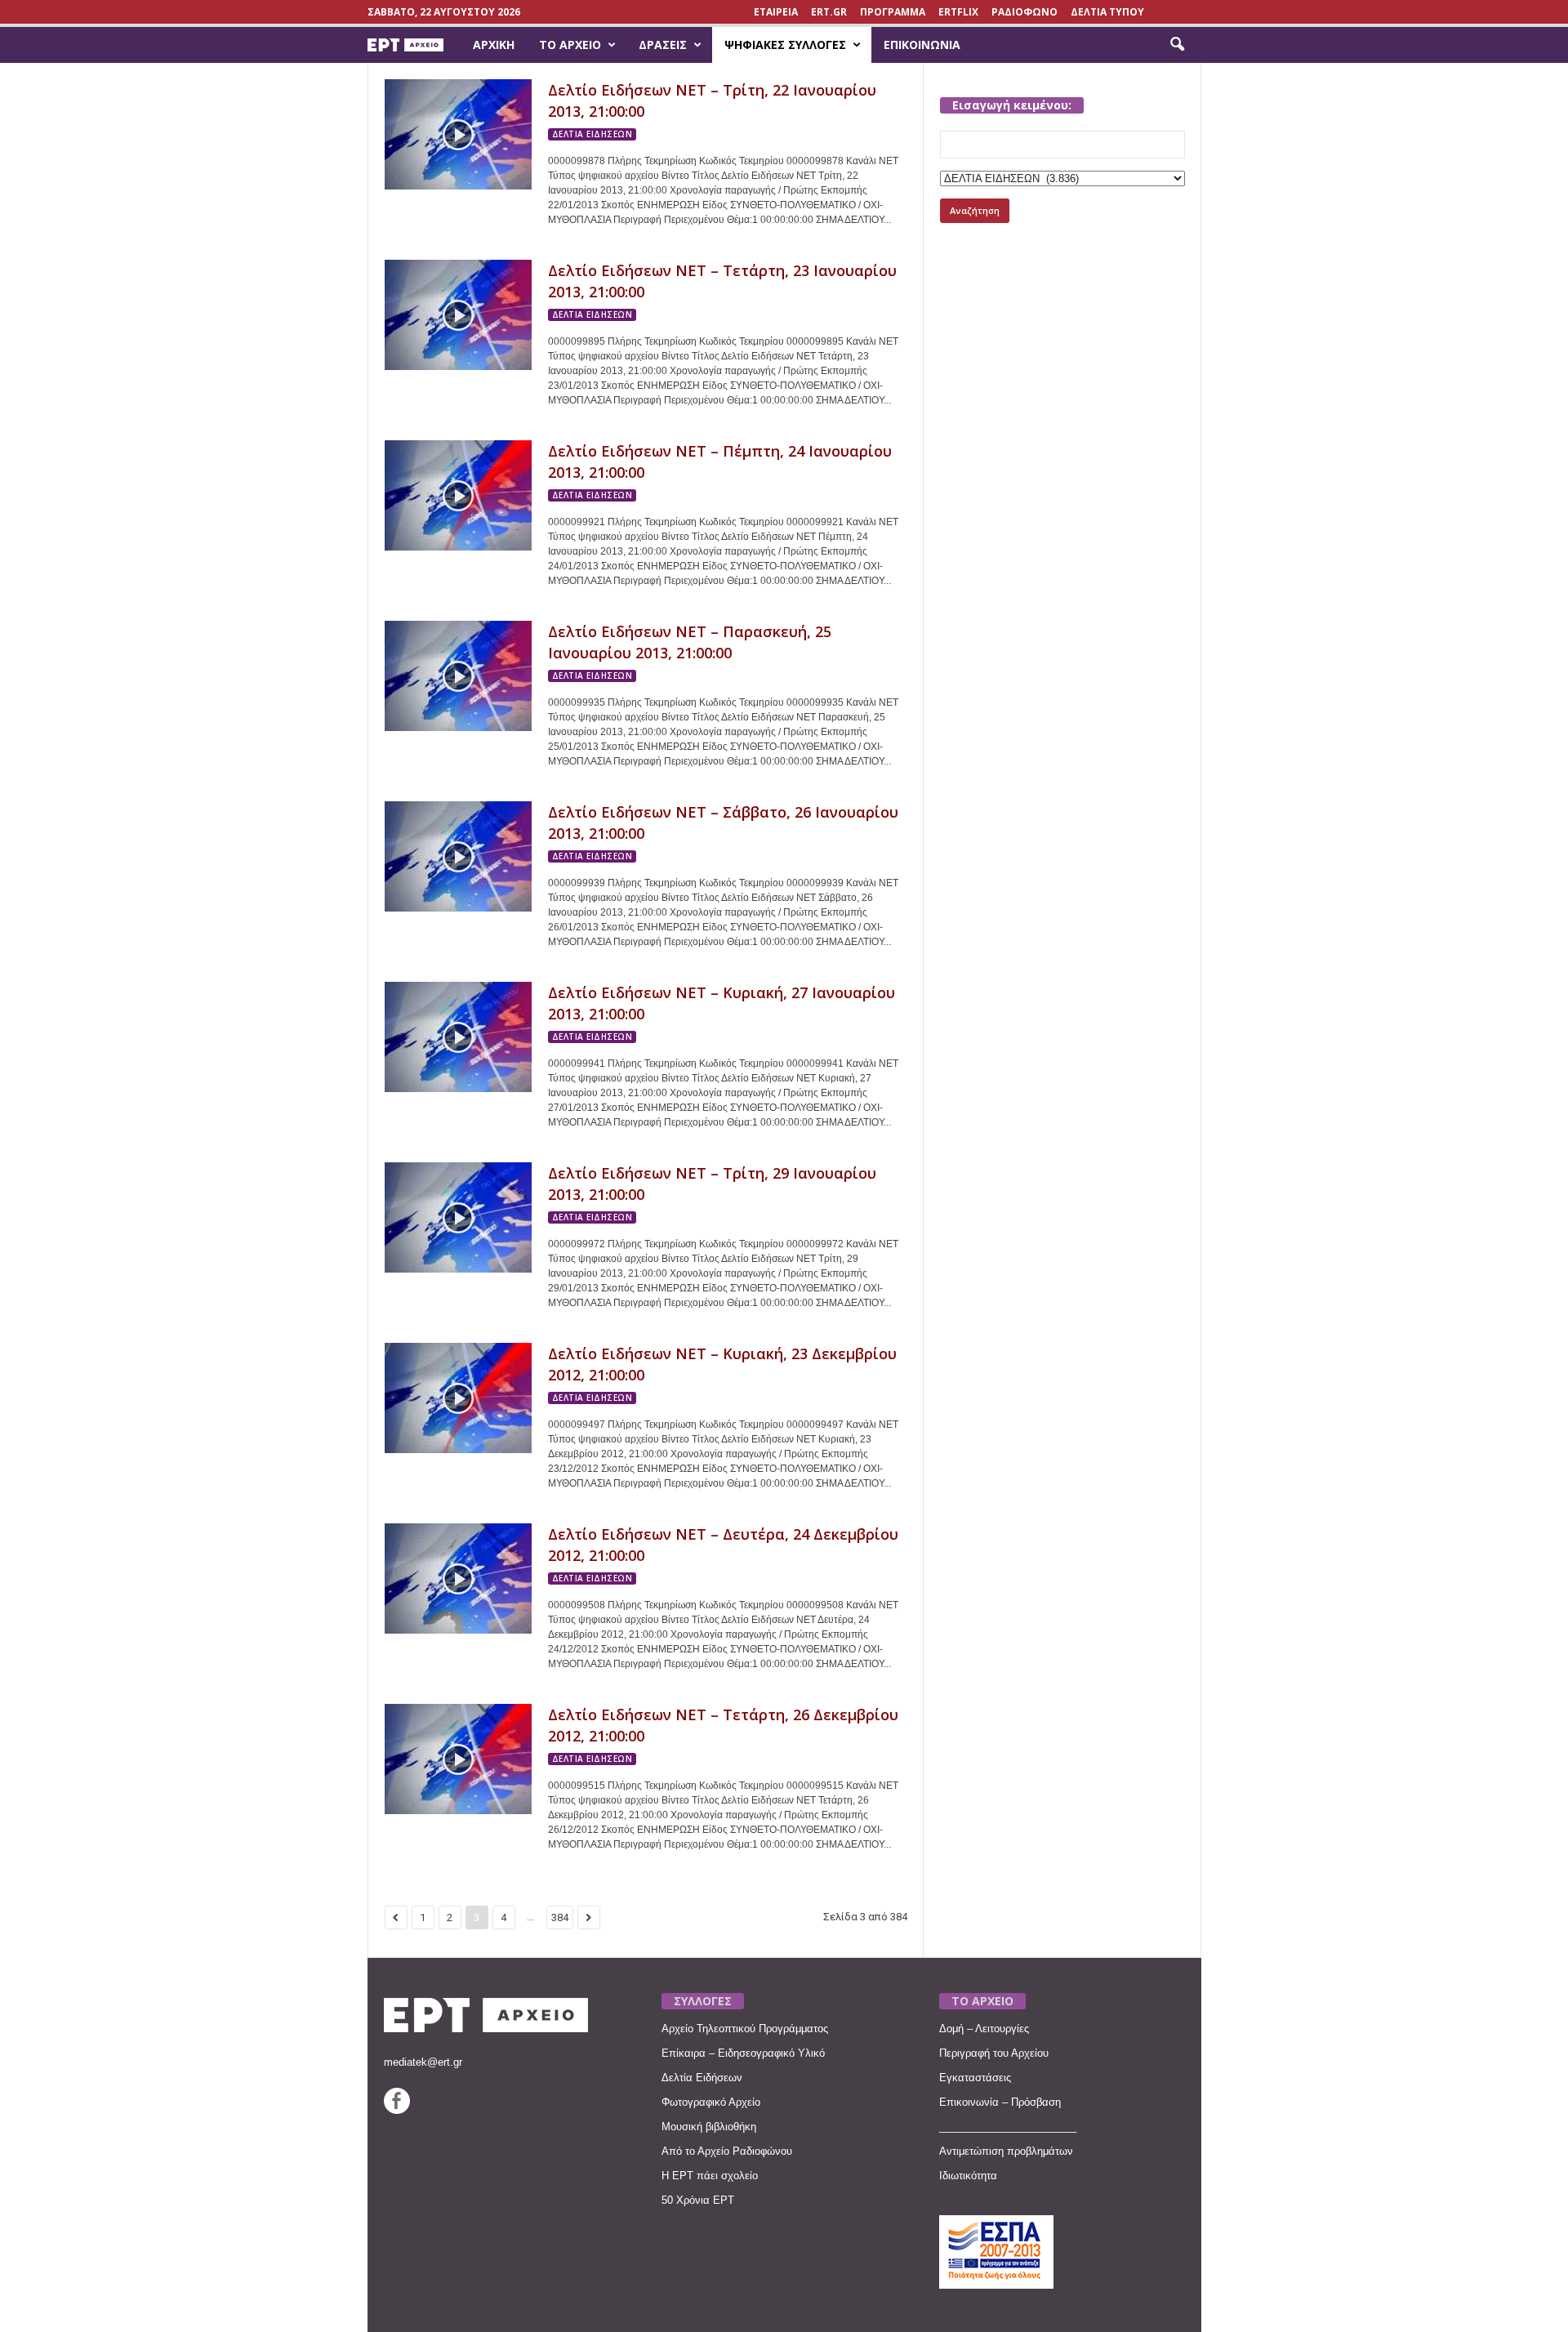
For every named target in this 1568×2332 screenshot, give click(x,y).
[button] (1177, 45)
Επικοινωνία (922, 45)
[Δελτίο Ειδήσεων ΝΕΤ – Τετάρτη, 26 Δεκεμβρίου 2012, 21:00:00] (458, 1759)
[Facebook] (397, 2110)
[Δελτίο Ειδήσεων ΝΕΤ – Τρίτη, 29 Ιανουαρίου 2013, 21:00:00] (458, 1217)
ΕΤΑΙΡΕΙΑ (776, 12)
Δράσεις (663, 45)
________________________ (1008, 2127)
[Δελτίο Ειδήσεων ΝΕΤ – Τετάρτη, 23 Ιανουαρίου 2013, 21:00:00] (458, 315)
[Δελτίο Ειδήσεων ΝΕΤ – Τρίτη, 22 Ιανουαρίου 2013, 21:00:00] (458, 134)
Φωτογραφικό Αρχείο (711, 2102)
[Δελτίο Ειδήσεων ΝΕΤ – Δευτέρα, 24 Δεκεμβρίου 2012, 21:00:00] (458, 1578)
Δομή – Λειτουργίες (984, 2029)
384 (560, 1917)
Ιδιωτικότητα (968, 2176)
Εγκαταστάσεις (975, 2078)
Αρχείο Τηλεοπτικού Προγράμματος (745, 2029)
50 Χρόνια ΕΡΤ (698, 2200)
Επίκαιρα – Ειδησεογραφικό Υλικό (743, 2053)
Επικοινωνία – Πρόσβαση (1000, 2102)
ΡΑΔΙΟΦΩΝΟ (1025, 12)
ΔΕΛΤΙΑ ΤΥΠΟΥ (1107, 12)
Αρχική (494, 45)
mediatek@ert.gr (423, 2062)
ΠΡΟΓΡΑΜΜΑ (893, 12)
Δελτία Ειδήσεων (702, 2078)
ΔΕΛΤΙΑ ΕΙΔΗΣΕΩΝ (592, 134)
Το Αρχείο (570, 45)
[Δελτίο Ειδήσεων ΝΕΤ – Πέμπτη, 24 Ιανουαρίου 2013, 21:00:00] (458, 495)
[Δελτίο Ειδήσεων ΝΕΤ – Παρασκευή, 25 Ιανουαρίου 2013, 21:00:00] (458, 676)
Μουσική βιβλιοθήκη (709, 2127)
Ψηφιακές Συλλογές (785, 45)
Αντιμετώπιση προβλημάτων (1006, 2151)
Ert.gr (829, 12)
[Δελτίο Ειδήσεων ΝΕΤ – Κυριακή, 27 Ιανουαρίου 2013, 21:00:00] (458, 1037)
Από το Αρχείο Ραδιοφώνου (727, 2151)
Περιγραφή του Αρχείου (994, 2053)
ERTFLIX (958, 12)
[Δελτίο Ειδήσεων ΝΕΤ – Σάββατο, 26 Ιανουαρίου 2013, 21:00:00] (458, 856)
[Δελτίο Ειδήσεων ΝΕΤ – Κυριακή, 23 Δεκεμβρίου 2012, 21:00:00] (458, 1398)
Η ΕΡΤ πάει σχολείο (710, 2176)
